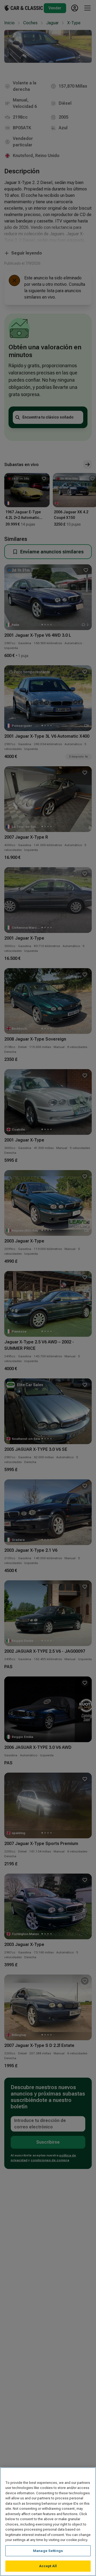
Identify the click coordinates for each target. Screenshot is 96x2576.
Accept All (48, 2566)
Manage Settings (48, 2551)
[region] (48, 2522)
